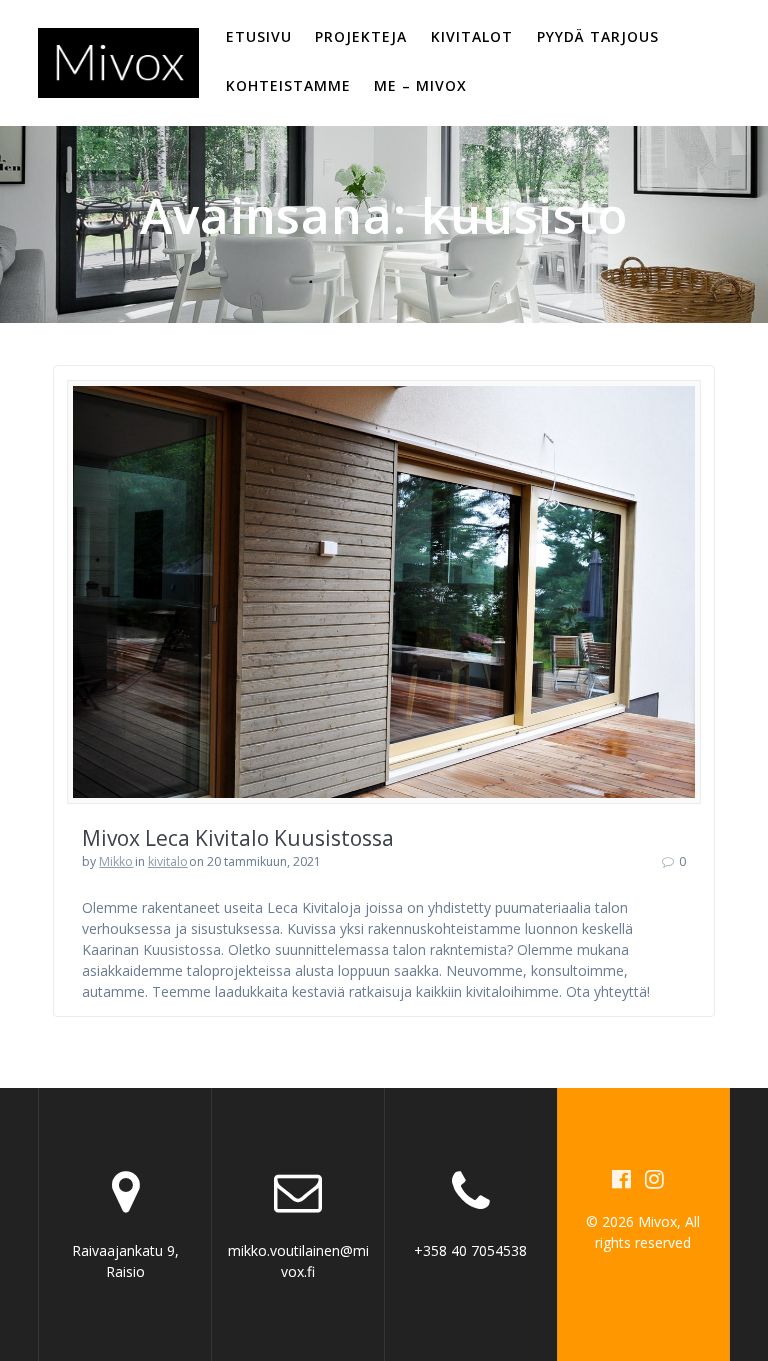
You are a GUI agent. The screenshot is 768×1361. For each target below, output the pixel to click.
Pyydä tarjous (598, 36)
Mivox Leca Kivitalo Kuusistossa (238, 838)
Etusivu (259, 36)
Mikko (116, 861)
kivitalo (168, 861)
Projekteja (361, 36)
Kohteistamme (288, 85)
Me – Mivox (420, 85)
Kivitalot (472, 36)
